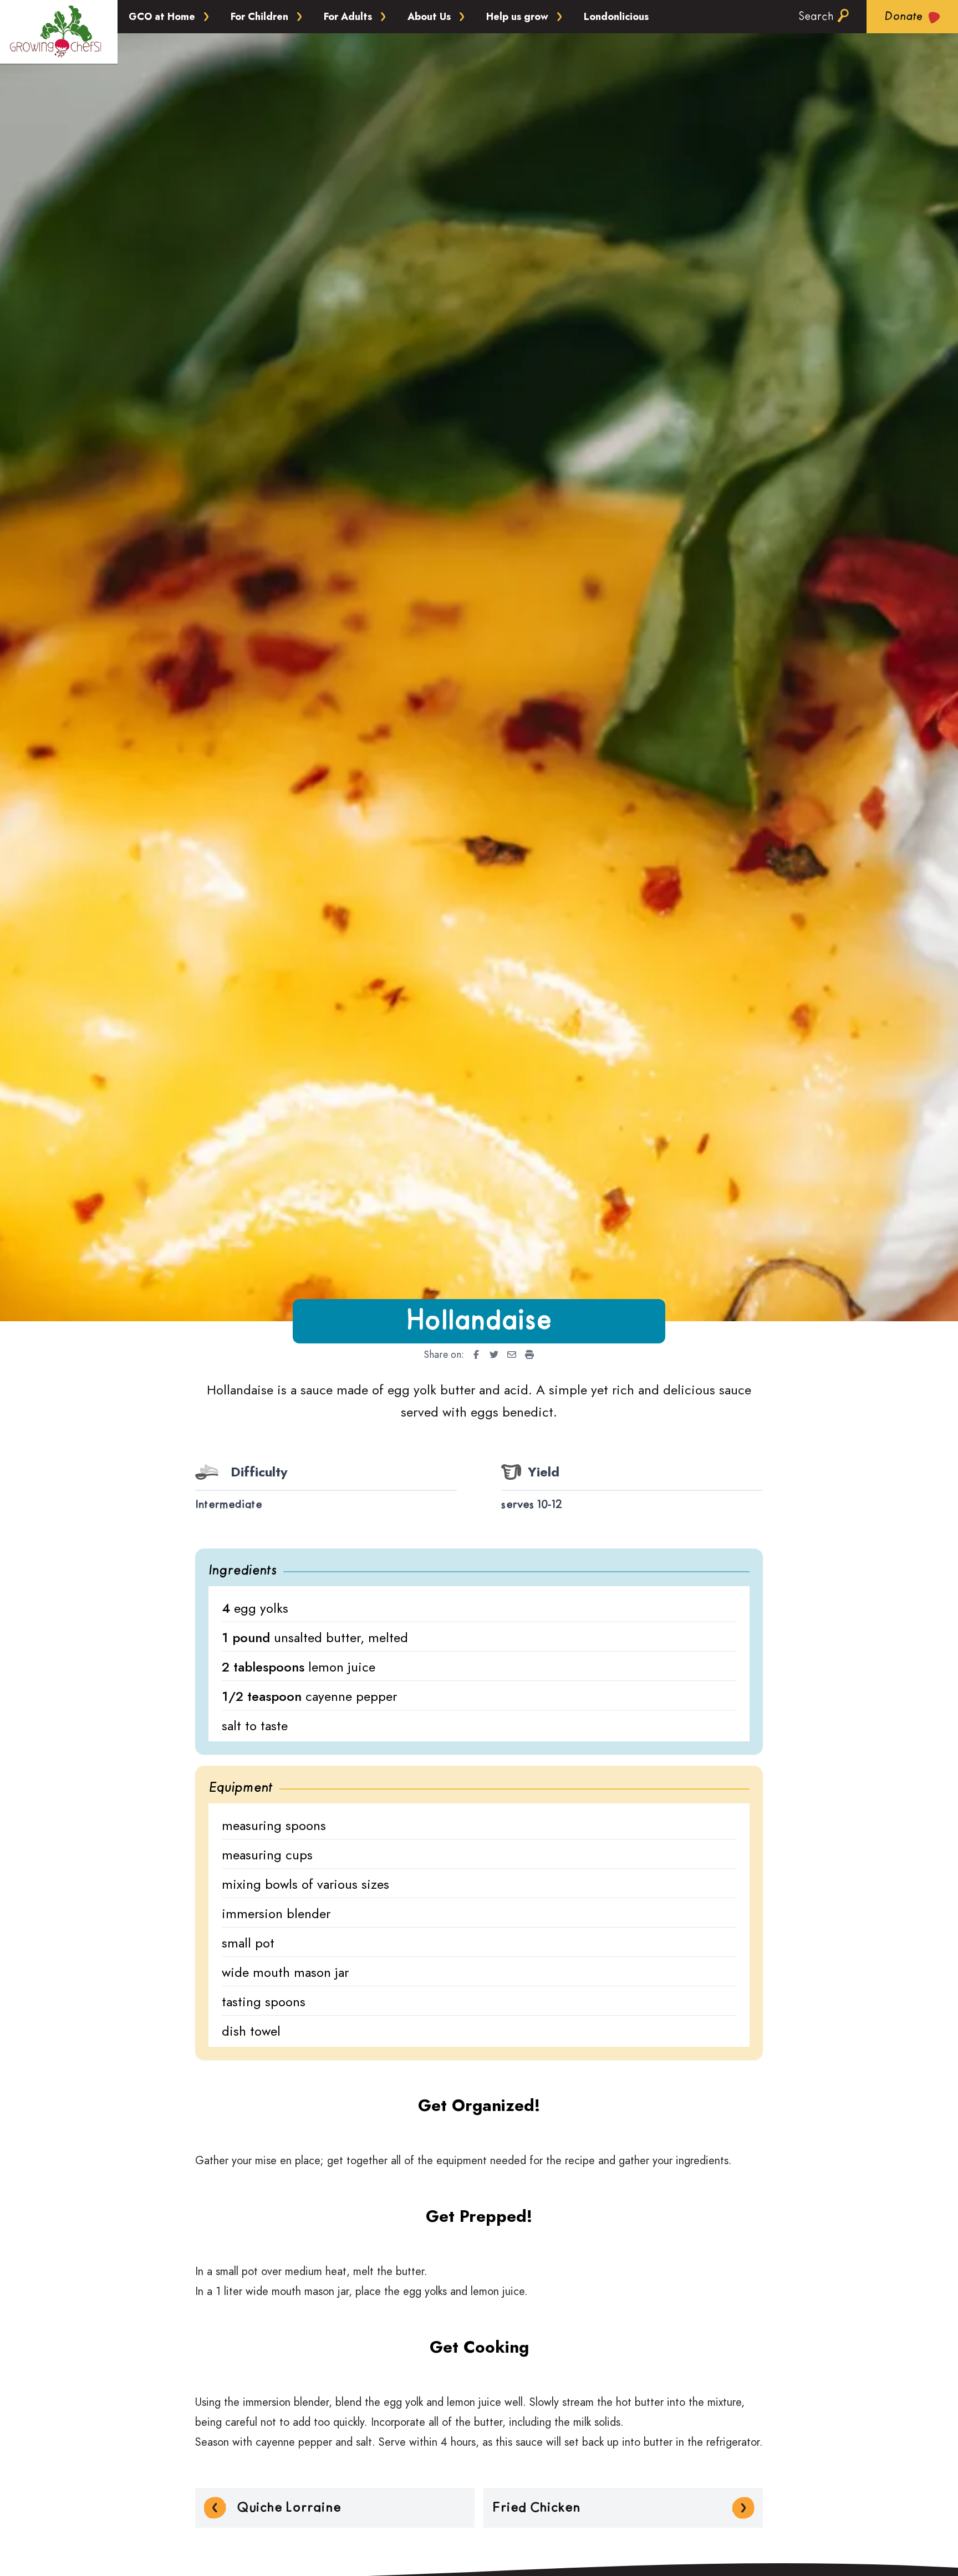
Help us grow (517, 17)
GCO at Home (162, 17)
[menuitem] (473, 1355)
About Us (429, 17)
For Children (259, 17)
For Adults (348, 17)
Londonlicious (616, 17)
